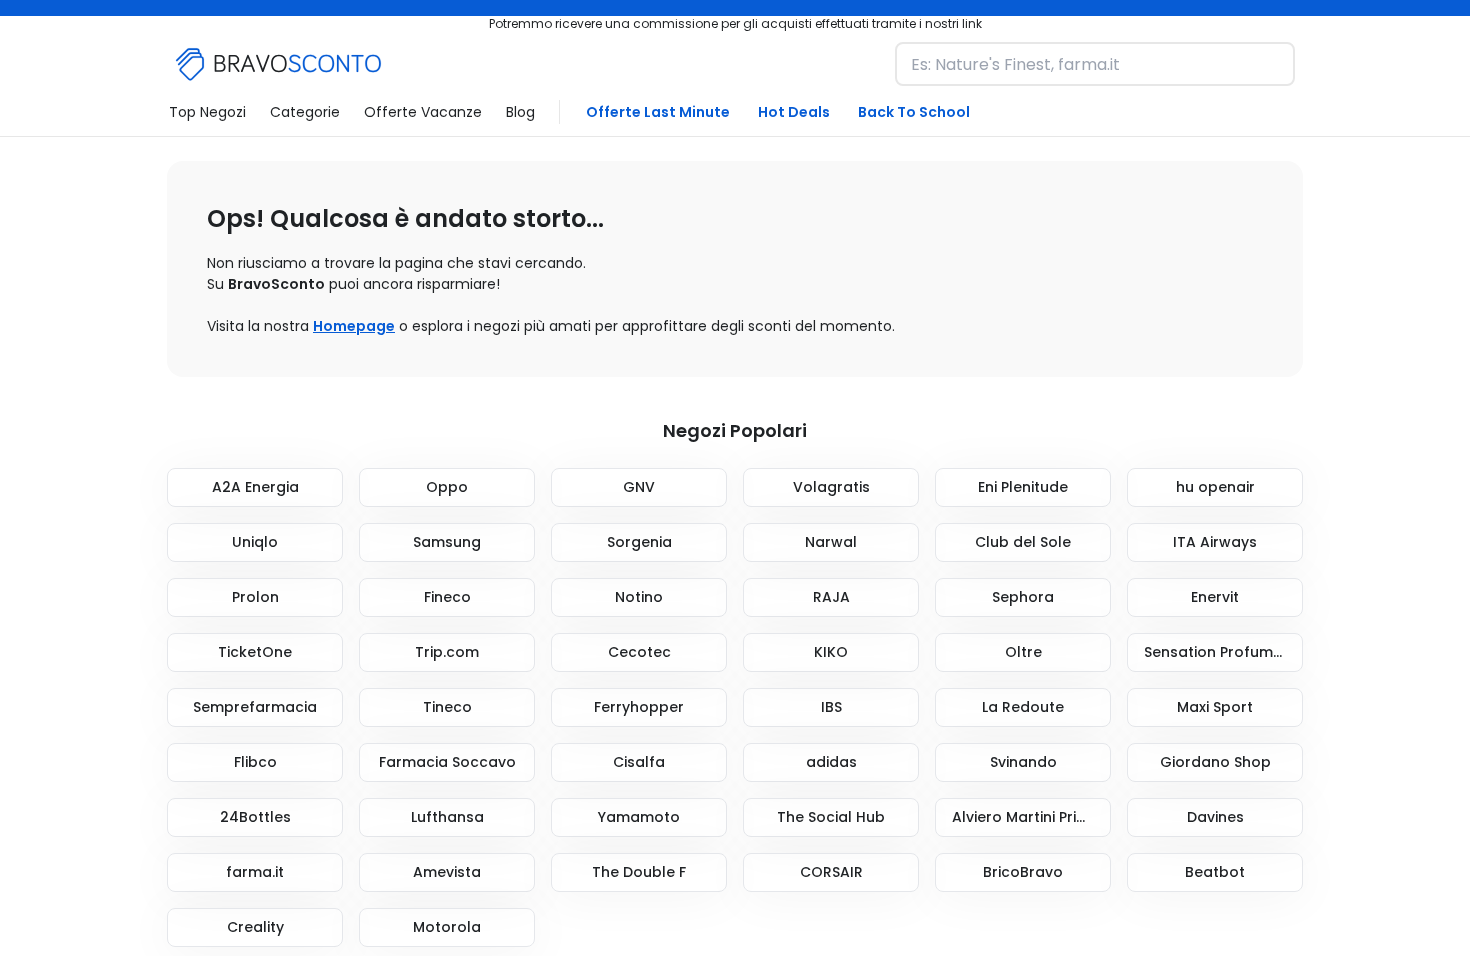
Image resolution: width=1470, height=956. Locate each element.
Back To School (914, 112)
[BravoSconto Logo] (279, 64)
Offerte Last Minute (658, 112)
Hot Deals (794, 112)
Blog (520, 112)
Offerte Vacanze (423, 112)
